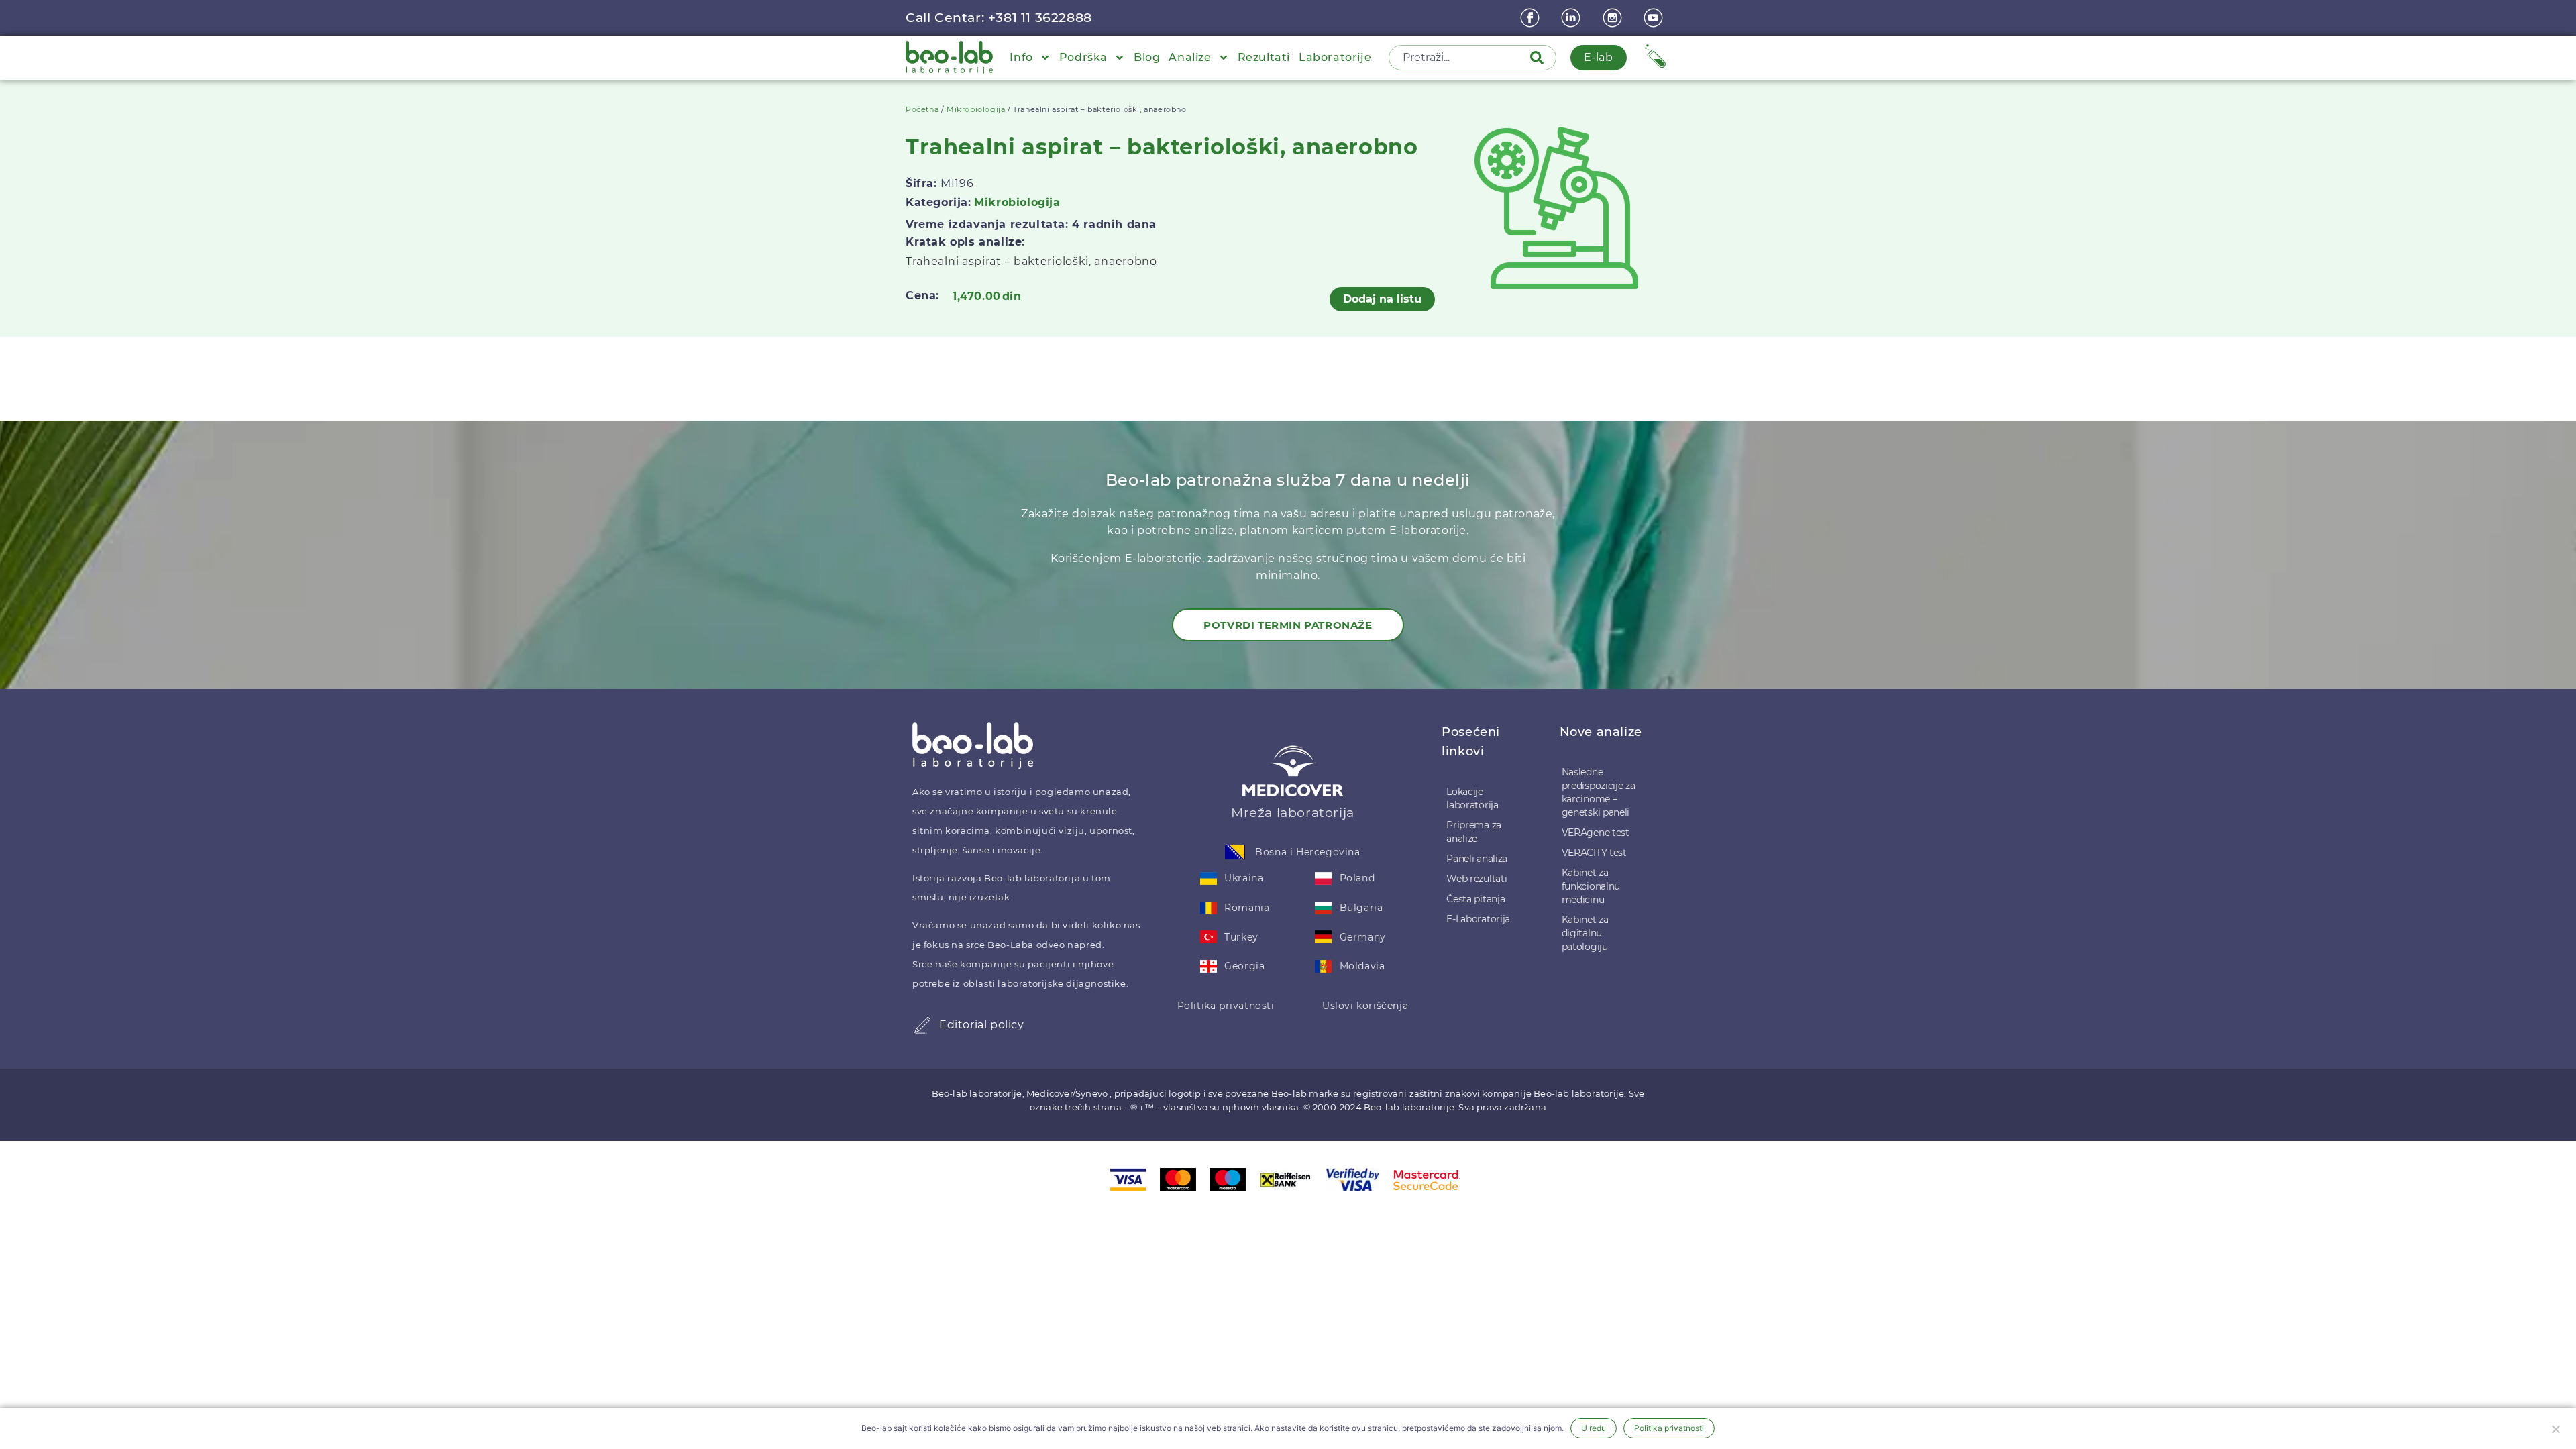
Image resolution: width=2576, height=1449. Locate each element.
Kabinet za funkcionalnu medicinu (1591, 886)
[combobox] (1460, 58)
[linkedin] (1572, 18)
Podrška (1083, 57)
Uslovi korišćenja (1365, 1006)
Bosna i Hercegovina (1307, 852)
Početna (922, 109)
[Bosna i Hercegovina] (1235, 852)
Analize (1190, 57)
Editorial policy (982, 1025)
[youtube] (1655, 18)
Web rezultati (1477, 879)
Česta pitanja (1475, 899)
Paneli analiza (1477, 859)
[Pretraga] (1540, 58)
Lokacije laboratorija (1472, 798)
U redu (1594, 1428)
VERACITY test (1594, 853)
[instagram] (1614, 18)
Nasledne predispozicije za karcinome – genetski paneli (1599, 792)
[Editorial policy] (922, 1025)
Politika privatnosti (1226, 1006)
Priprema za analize (1474, 832)
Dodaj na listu (1382, 299)
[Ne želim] (2555, 1428)
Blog (1147, 57)
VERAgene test (1596, 833)
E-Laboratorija (1478, 919)
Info (1021, 57)
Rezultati (1264, 57)
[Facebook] (1532, 18)
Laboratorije (1335, 57)
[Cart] (1655, 56)
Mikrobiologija (976, 109)
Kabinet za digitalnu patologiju (1585, 933)
